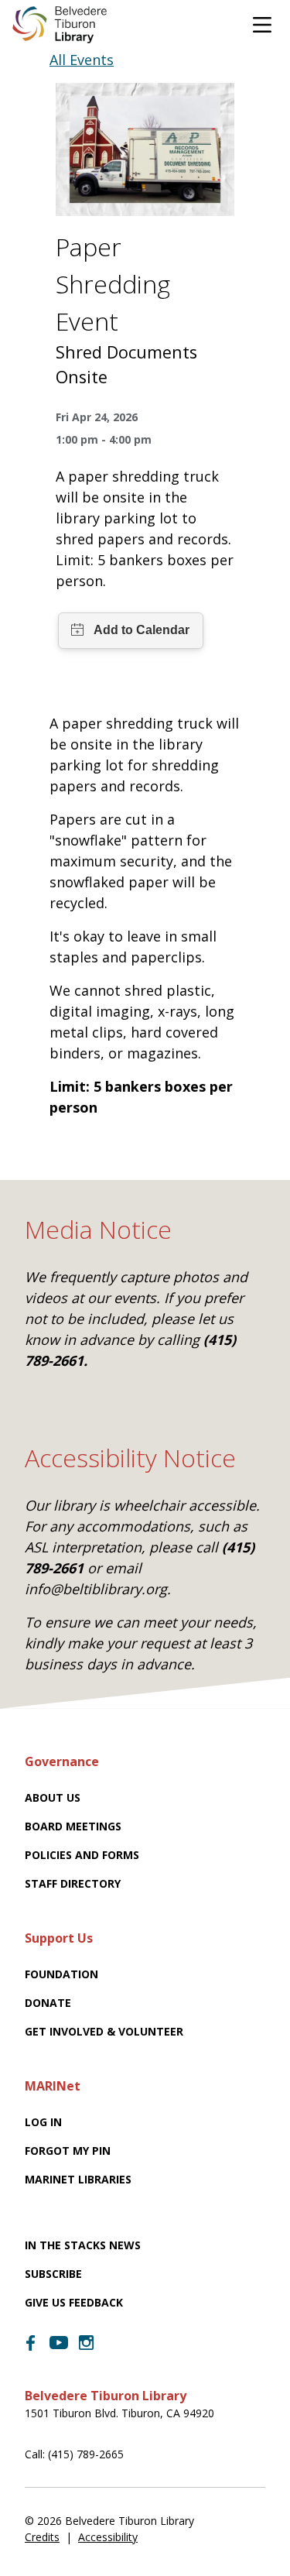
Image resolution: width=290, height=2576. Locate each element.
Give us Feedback (74, 2302)
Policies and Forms (82, 1855)
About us (53, 1797)
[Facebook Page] (31, 2343)
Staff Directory (73, 1883)
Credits (42, 2537)
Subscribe (53, 2274)
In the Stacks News (83, 2245)
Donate (48, 2003)
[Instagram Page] (87, 2343)
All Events (82, 60)
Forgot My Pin (68, 2151)
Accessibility (108, 2537)
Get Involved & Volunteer (104, 2031)
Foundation (61, 1974)
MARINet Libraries (78, 2179)
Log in (43, 2122)
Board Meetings (73, 1826)
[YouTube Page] (59, 2341)
